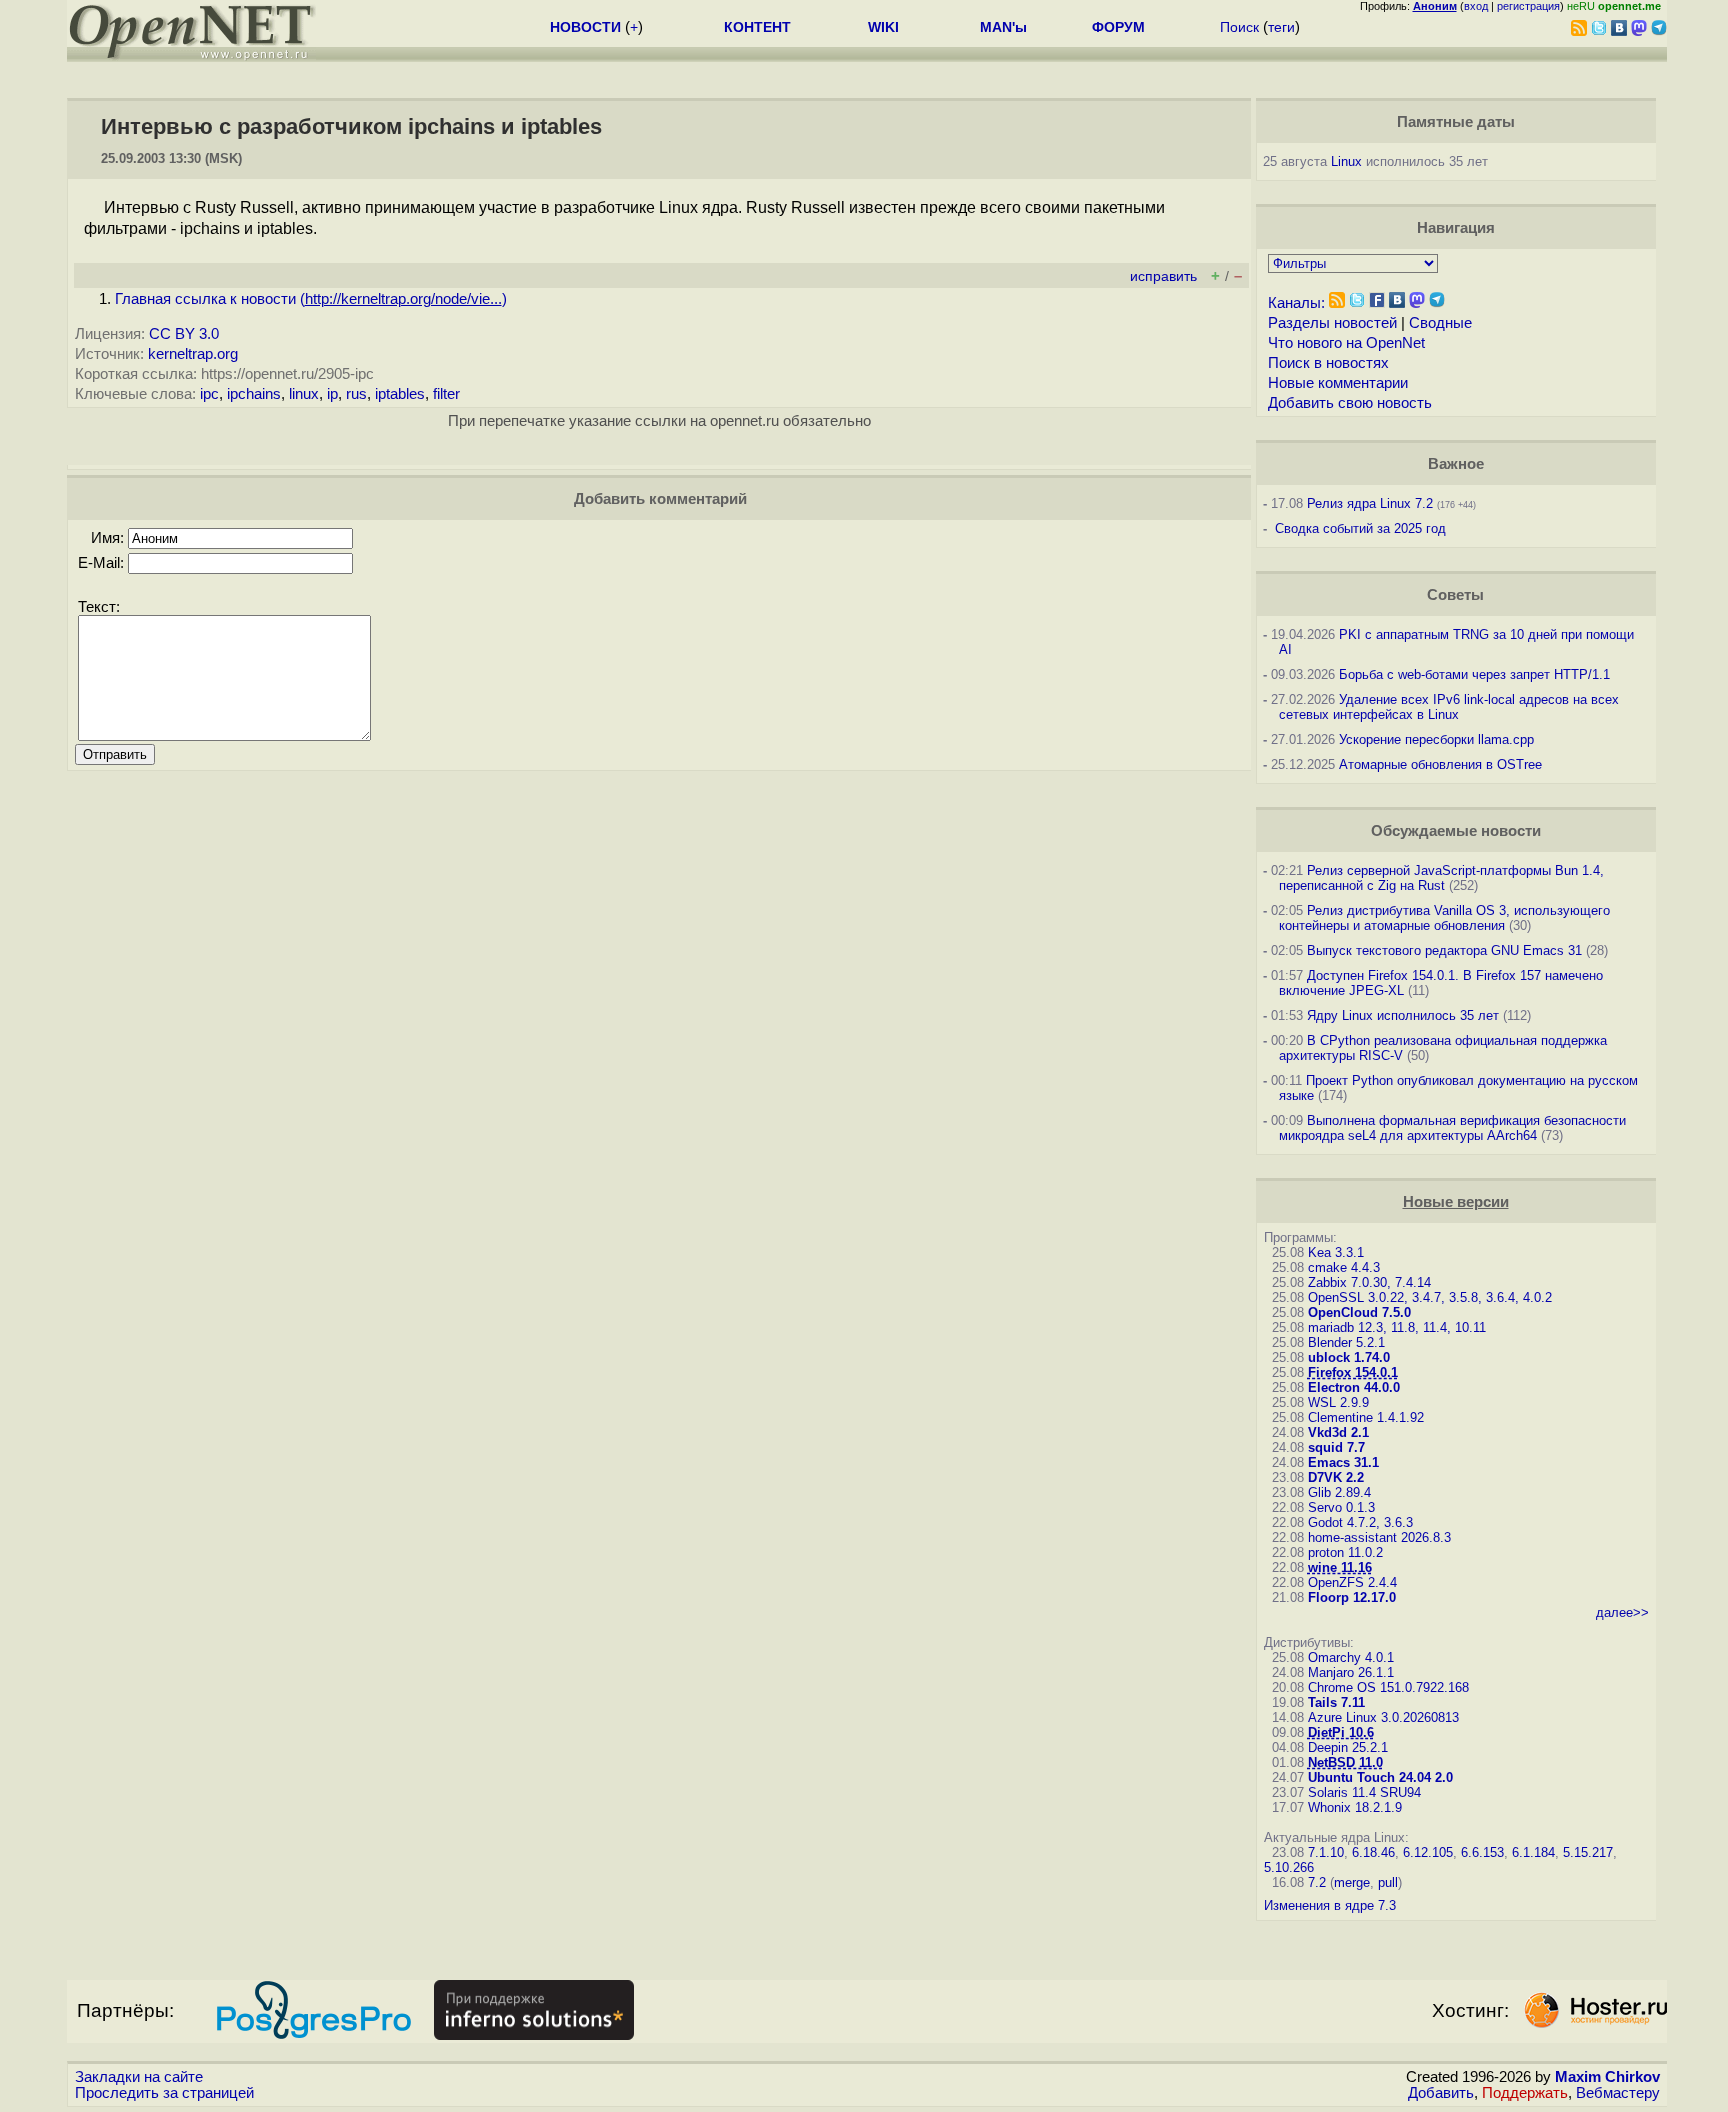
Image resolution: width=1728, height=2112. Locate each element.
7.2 (1317, 1882)
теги (1281, 27)
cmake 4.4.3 (1344, 1267)
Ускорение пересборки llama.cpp (1436, 739)
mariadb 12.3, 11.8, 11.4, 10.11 (1397, 1327)
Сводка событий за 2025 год (1360, 528)
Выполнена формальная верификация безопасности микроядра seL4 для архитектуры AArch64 (1452, 1128)
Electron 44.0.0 (1354, 1387)
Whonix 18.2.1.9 (1355, 1807)
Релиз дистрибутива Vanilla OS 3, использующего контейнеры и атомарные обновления (1444, 918)
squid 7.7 (1336, 1447)
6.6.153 (1482, 1852)
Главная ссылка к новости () (311, 299)
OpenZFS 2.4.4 (1352, 1582)
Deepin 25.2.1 (1348, 1747)
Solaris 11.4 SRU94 (1364, 1792)
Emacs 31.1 (1343, 1462)
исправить (1163, 276)
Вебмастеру (1618, 2093)
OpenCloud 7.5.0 (1359, 1312)
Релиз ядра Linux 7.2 (1370, 503)
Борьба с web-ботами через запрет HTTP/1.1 (1474, 674)
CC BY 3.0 (184, 334)
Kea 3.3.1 (1336, 1252)
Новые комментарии (1338, 383)
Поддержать (1525, 2093)
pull (1388, 1882)
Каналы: (1296, 303)
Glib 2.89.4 (1339, 1492)
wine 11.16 (1340, 1567)
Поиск (1239, 27)
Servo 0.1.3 (1341, 1507)
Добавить (1441, 2093)
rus (356, 394)
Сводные (1440, 323)
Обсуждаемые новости (1456, 831)
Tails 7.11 (1336, 1702)
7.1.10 (1326, 1852)
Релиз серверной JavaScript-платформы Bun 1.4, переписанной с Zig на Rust (1441, 878)
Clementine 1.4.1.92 (1366, 1417)
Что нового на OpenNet (1346, 343)
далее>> (1622, 1612)
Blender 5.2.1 (1346, 1342)
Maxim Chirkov (1607, 2077)
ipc (209, 394)
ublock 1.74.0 (1349, 1357)
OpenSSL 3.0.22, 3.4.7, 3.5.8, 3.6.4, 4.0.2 (1430, 1297)
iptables (400, 394)
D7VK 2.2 (1336, 1477)
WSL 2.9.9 (1338, 1402)
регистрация (1528, 6)
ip (332, 394)
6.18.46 (1373, 1852)
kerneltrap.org (193, 354)
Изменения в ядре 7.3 (1330, 1905)
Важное (1456, 464)
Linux (1346, 161)
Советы (1455, 595)
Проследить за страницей (164, 2093)
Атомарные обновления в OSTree (1440, 764)
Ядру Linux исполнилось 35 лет (1403, 1015)
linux (304, 394)
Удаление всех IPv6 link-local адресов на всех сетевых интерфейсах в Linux (1449, 707)
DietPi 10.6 (1341, 1732)
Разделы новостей (1332, 323)
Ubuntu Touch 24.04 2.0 (1380, 1777)
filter (446, 394)
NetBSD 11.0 (1345, 1762)
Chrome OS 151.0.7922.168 (1388, 1687)
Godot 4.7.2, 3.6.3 (1360, 1522)
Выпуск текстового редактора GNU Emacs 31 (1444, 950)
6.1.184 (1533, 1852)
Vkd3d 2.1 (1338, 1432)
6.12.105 (1428, 1852)
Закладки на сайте (139, 2077)
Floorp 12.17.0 (1352, 1597)
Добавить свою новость (1350, 403)
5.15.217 (1588, 1852)
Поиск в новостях (1328, 363)
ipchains (254, 394)
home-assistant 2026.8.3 (1379, 1537)
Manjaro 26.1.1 (1351, 1672)
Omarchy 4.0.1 (1351, 1657)
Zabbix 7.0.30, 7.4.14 (1369, 1282)
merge (1352, 1882)
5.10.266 (1289, 1867)
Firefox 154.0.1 (1353, 1372)
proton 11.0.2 (1345, 1552)
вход (1476, 6)
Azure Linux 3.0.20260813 (1383, 1717)
